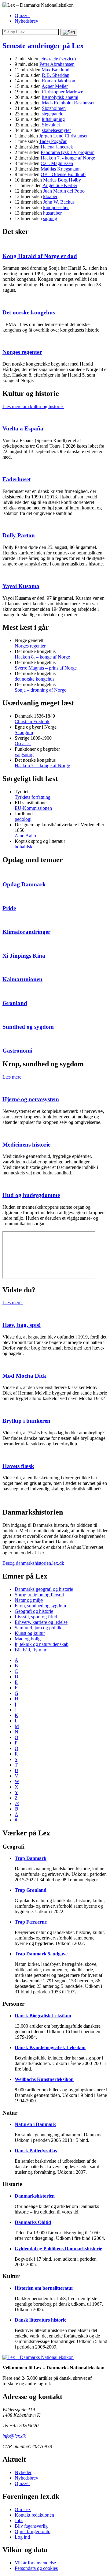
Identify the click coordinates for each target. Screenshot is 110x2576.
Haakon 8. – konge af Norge (42, 657)
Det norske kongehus (29, 312)
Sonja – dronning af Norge (40, 690)
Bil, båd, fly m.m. (32, 1650)
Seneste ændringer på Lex (43, 46)
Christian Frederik (32, 721)
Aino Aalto (25, 836)
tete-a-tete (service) (58, 59)
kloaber (50, 196)
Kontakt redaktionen (34, 2515)
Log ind (22, 2537)
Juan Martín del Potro (64, 191)
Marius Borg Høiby (62, 180)
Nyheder (23, 2472)
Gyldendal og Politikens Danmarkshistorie (58, 2249)
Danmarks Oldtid (33, 2222)
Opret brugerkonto (33, 2531)
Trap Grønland (31, 1890)
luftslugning (53, 119)
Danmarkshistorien (35, 2196)
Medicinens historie (26, 1145)
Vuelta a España (23, 428)
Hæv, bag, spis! (22, 1325)
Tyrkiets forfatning (33, 797)
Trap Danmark (31, 1858)
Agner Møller (55, 86)
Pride (9, 908)
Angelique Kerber (60, 185)
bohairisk (24, 847)
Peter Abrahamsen (57, 64)
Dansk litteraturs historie (40, 2320)
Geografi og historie (34, 1611)
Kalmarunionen (22, 979)
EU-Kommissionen (33, 808)
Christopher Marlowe (62, 92)
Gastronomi (17, 1051)
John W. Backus (59, 202)
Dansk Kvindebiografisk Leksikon (50, 2047)
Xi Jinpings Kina (24, 956)
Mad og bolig (28, 1639)
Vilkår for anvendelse (35, 2563)
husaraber (52, 213)
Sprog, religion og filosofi (39, 1595)
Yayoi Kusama (21, 586)
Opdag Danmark (24, 884)
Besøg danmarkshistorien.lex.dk (33, 1563)
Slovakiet (51, 125)
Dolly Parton (19, 535)
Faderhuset (16, 479)
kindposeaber (56, 207)
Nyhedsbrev (26, 21)
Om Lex (23, 2509)
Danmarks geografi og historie (44, 1589)
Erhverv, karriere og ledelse (41, 1622)
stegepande (53, 114)
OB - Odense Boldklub (63, 174)
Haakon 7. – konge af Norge (42, 766)
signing (50, 218)
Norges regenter (22, 352)
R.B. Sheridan (56, 75)
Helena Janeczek (57, 147)
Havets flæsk (18, 1466)
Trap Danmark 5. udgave (41, 1954)
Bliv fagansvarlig (31, 2526)
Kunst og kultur (30, 1633)
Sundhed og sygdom (28, 1027)
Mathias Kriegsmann (61, 169)
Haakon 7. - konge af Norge (68, 158)
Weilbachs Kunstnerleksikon (44, 2079)
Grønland (15, 1003)
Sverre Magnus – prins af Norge (46, 668)
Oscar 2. (23, 744)
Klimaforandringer (26, 932)
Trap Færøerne (31, 1922)
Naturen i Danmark (35, 2124)
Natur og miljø (29, 1600)
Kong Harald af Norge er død (40, 256)
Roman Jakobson (59, 81)
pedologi (23, 819)
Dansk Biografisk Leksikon (43, 2016)
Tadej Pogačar (53, 141)
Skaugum (24, 732)
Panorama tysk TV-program (68, 152)
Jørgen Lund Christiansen (64, 136)
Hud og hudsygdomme (31, 1195)
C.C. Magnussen (57, 163)
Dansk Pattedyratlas (36, 2151)
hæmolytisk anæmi (60, 97)
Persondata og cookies (36, 2568)
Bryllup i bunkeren (26, 1421)
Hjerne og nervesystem (31, 1099)
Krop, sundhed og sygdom (40, 1606)
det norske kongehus (35, 679)
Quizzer (22, 15)
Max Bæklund (55, 70)
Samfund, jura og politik (38, 1628)
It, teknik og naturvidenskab (42, 1644)
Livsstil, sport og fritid (36, 1617)
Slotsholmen (54, 108)
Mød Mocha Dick (24, 1376)
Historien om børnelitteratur (44, 2288)
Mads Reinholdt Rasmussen (69, 103)
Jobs (19, 2520)
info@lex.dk (14, 2436)
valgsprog (24, 755)
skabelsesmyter (56, 130)
